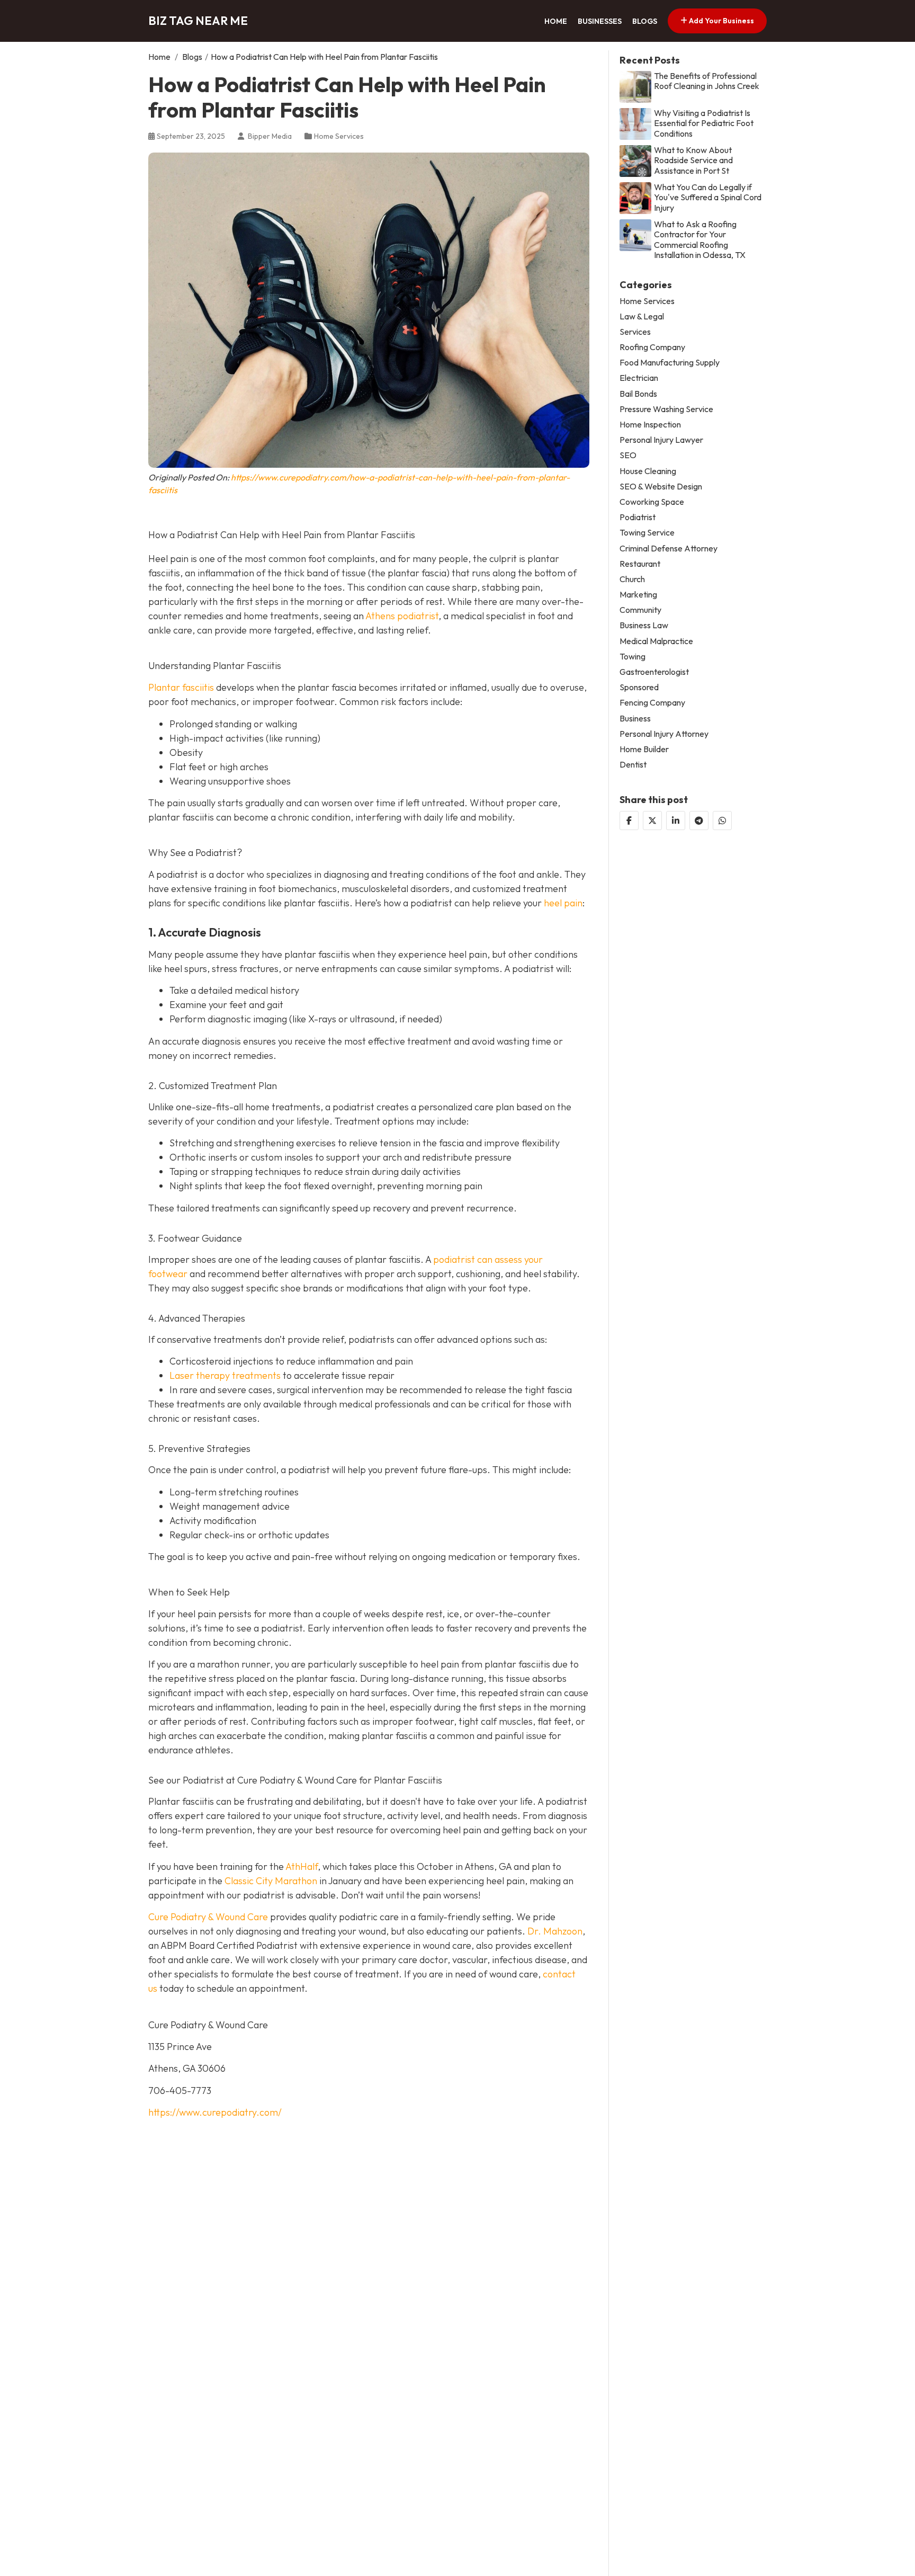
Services (635, 332)
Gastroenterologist (654, 672)
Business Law (644, 625)
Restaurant (640, 564)
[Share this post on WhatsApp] (722, 821)
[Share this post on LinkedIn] (676, 821)
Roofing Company (652, 347)
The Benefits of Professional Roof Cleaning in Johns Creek (707, 81)
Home (556, 21)
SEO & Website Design (661, 487)
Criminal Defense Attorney (669, 549)
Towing (633, 657)
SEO (628, 455)
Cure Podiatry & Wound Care (208, 1917)
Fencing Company (652, 703)
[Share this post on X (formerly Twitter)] (652, 821)
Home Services (339, 136)
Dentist (633, 765)
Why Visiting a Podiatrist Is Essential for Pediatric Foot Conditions (704, 123)
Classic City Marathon (271, 1881)
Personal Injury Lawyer (661, 440)
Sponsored (639, 687)
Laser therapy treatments (225, 1375)
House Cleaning (648, 471)
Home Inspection (650, 425)
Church (632, 579)
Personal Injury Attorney (664, 734)
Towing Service (647, 533)
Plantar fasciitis (181, 687)
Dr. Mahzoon (555, 1931)
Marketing (638, 595)
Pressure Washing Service (666, 409)
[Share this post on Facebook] (629, 821)
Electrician (639, 378)
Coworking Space (652, 502)
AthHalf (302, 1866)
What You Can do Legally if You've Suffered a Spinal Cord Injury (708, 197)
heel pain (563, 903)
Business (635, 719)
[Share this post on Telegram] (699, 821)
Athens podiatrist (402, 616)
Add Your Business (721, 21)
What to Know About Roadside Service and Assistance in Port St (693, 160)
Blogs (645, 21)
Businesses (600, 21)
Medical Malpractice (656, 641)
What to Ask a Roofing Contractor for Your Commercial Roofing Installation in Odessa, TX (700, 240)
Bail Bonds (638, 394)
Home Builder (644, 749)
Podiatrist (638, 517)
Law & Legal (642, 317)
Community (640, 610)
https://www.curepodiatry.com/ (215, 2112)
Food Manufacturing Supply (670, 363)
